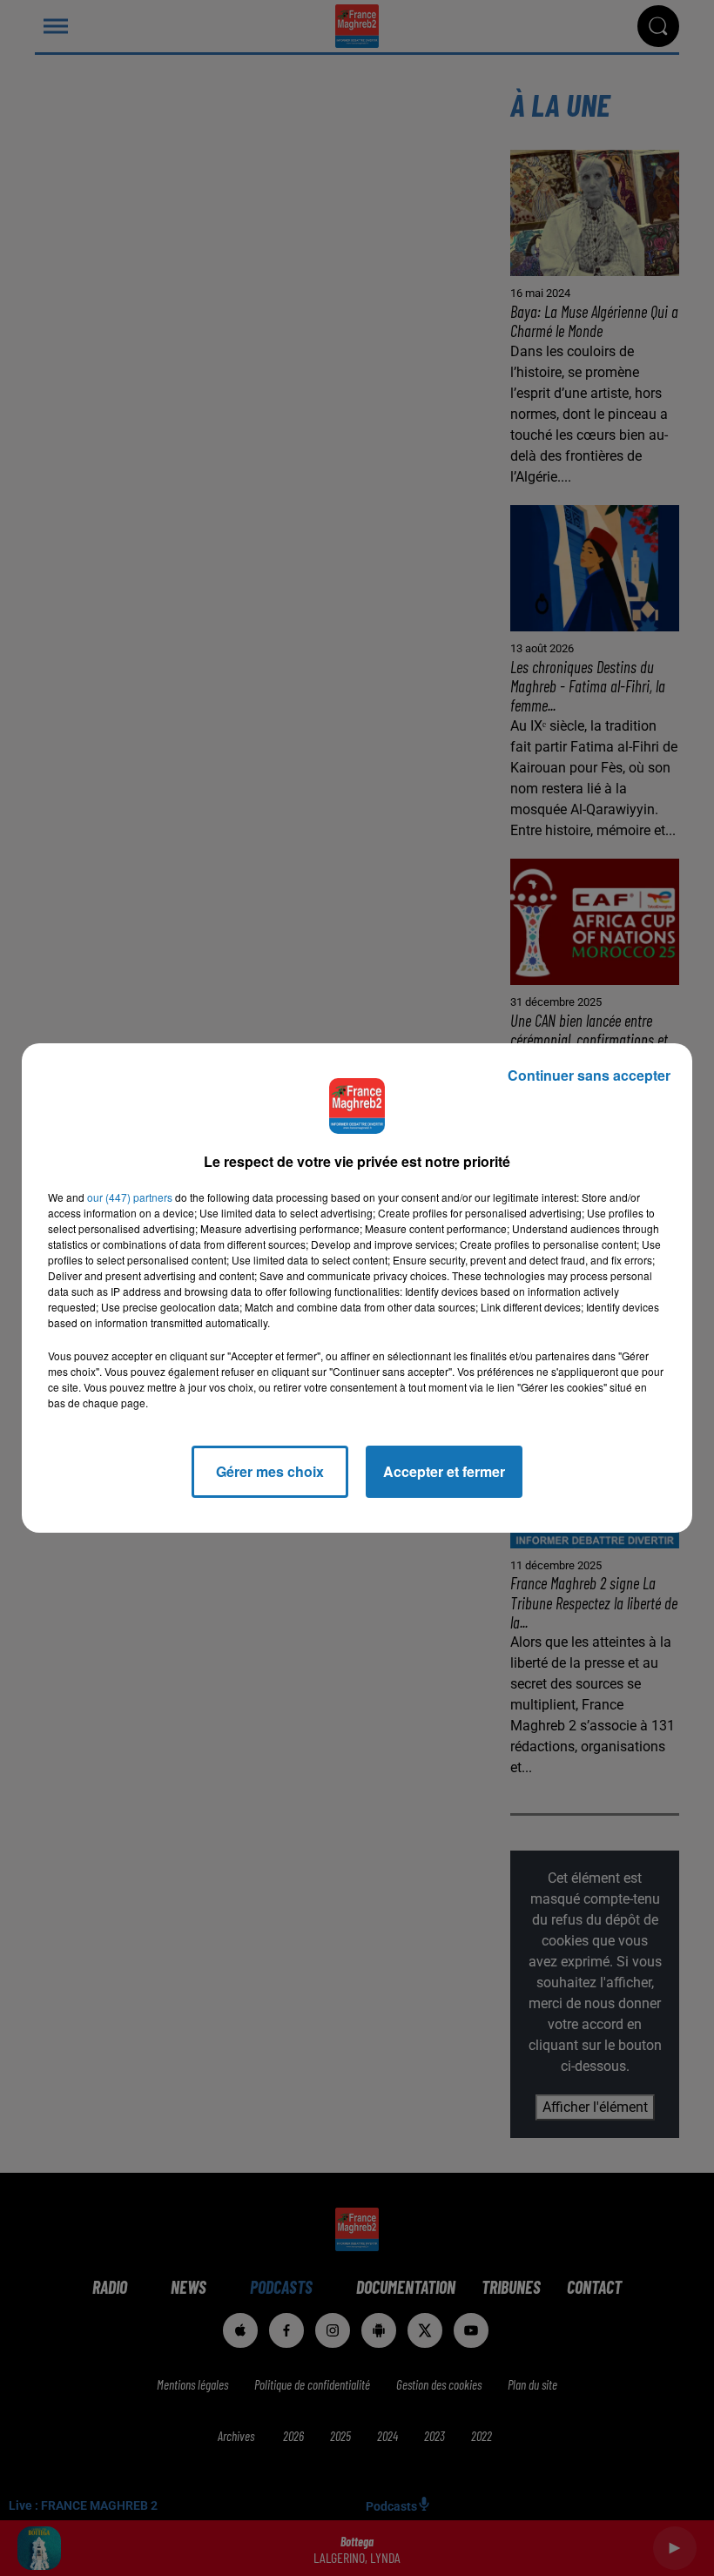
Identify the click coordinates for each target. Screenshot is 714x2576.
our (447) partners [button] (130, 1197)
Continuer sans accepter (589, 1075)
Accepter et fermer (444, 1471)
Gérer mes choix (270, 1471)
